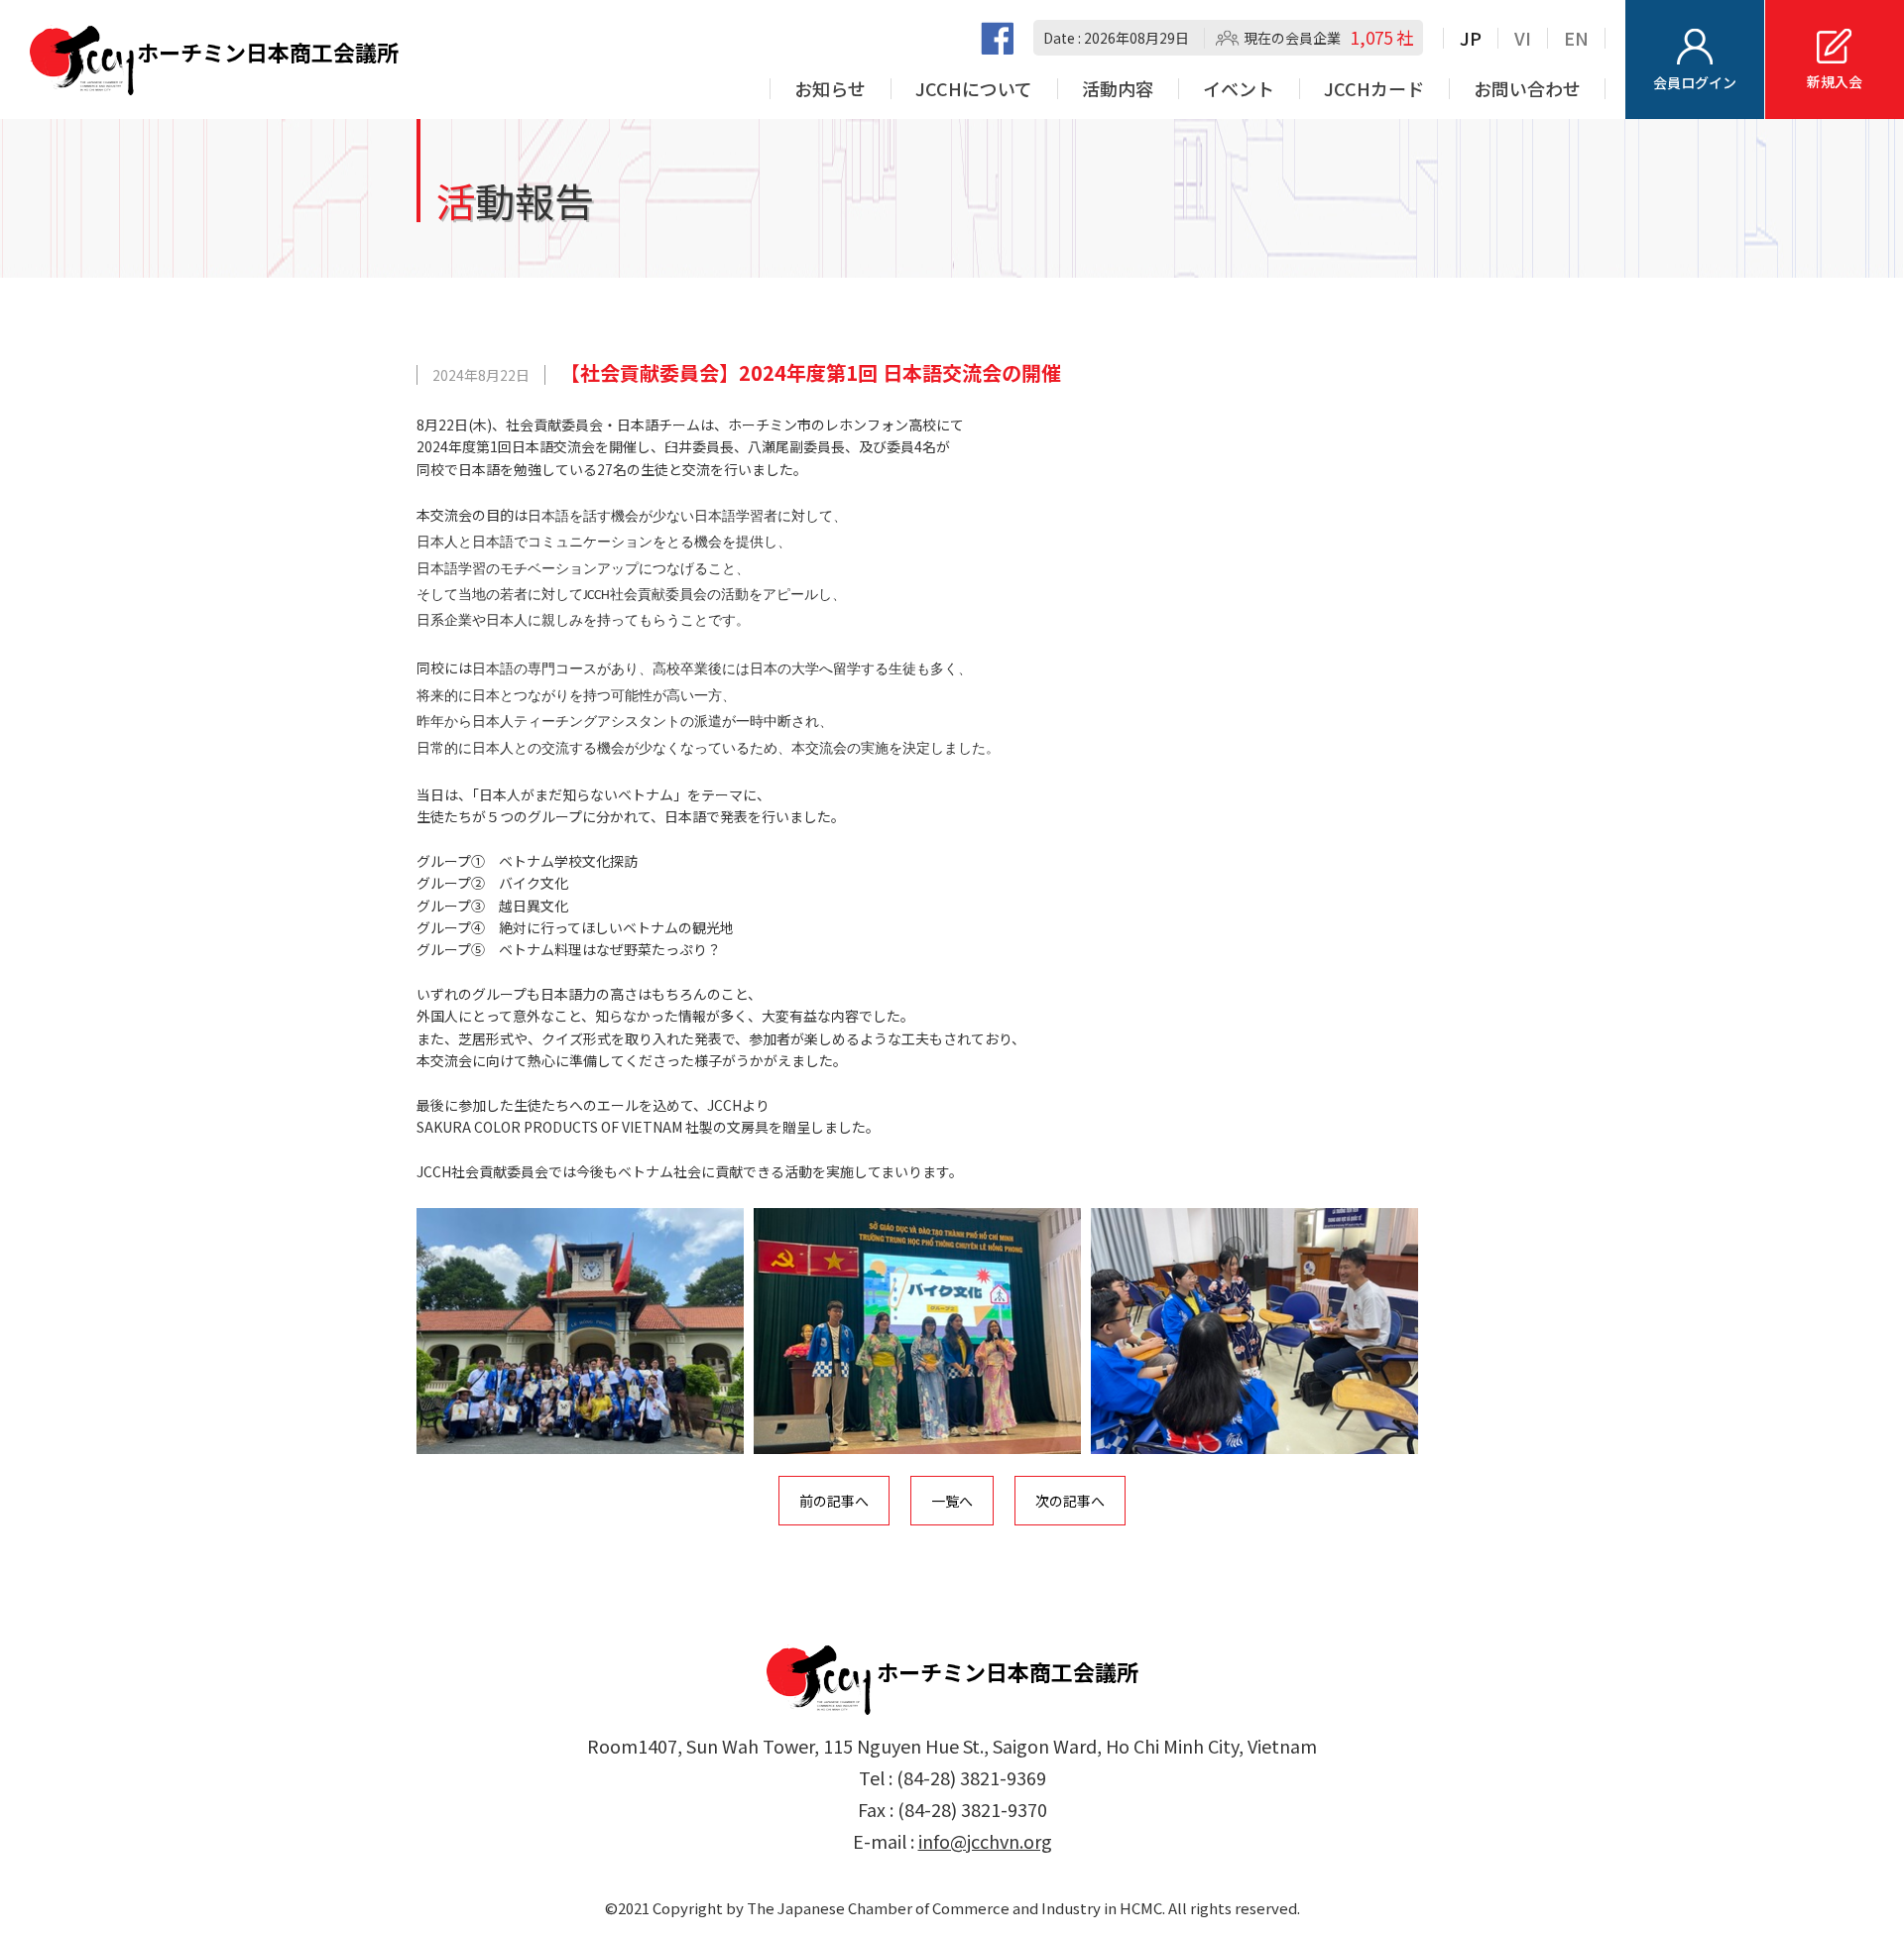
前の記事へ (834, 1501)
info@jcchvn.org (985, 1841)
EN (1576, 38)
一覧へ (952, 1501)
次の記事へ (1070, 1501)
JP (1471, 38)
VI (1523, 38)
